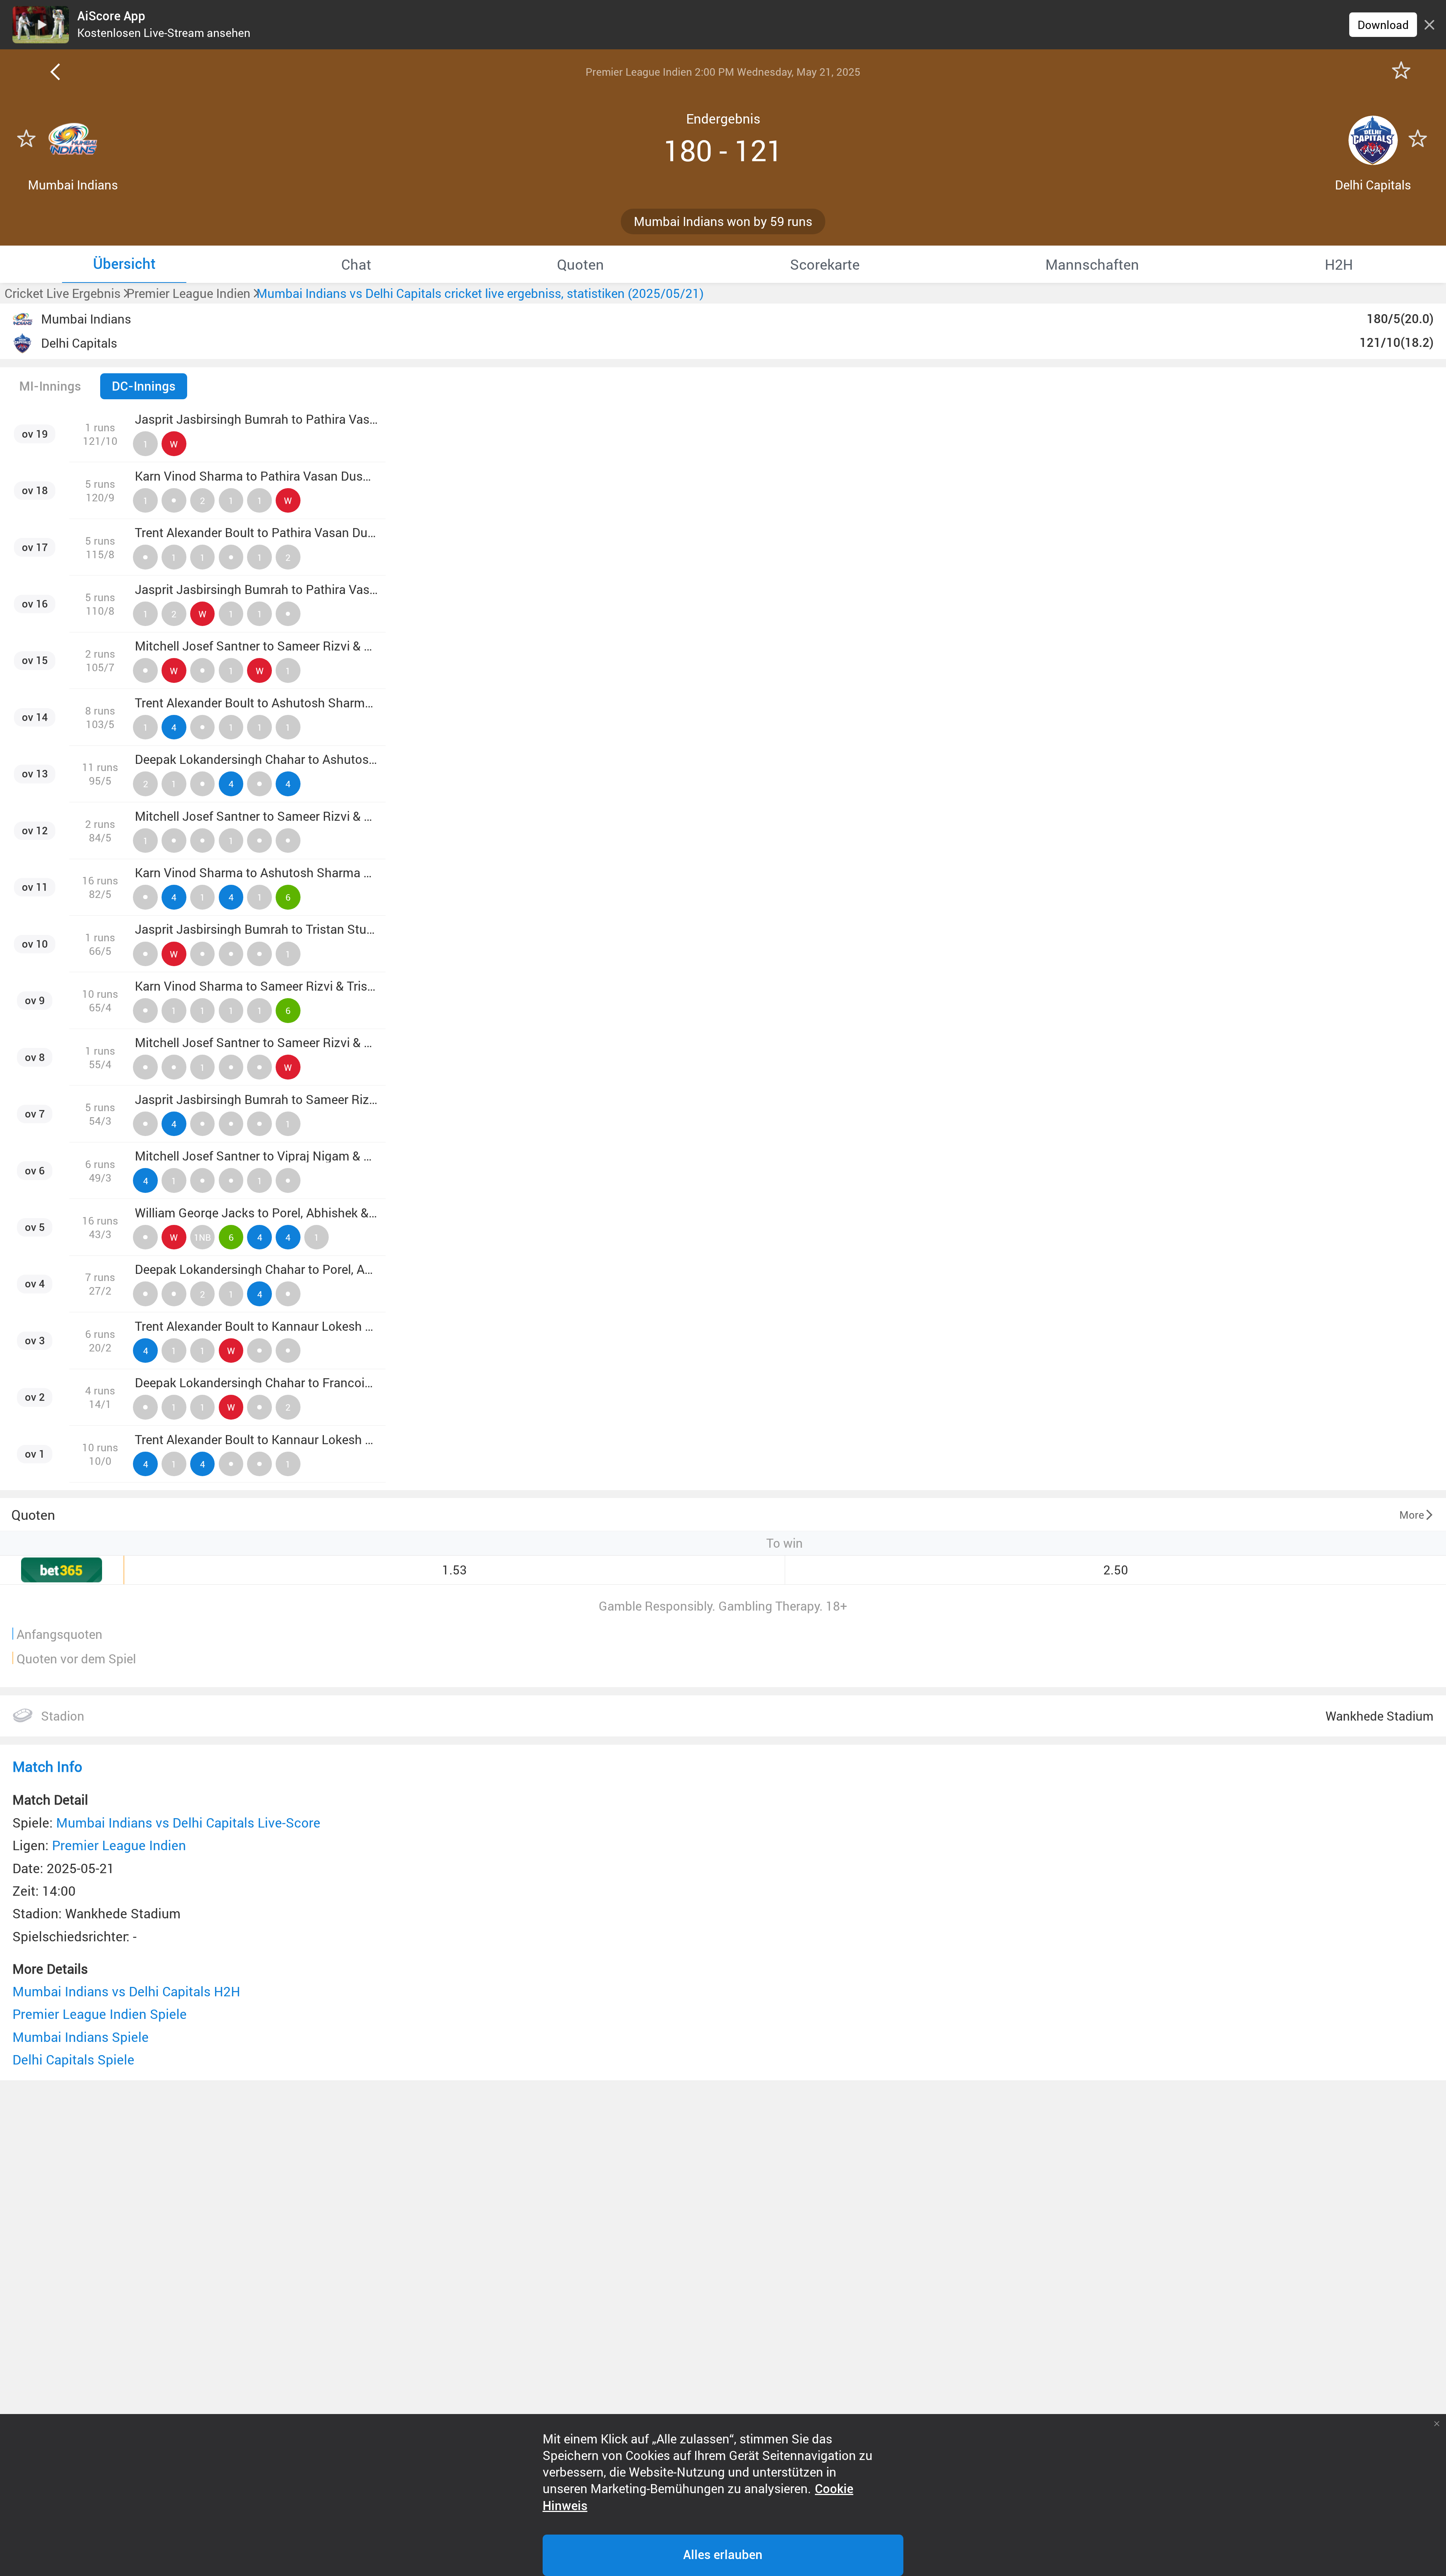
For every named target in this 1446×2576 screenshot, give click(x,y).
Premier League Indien (119, 1845)
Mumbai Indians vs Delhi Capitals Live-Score (188, 1822)
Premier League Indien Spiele (100, 2014)
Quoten (33, 1515)
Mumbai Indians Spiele (81, 2037)
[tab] (124, 264)
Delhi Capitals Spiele (73, 2059)
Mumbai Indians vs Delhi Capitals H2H (126, 1991)
